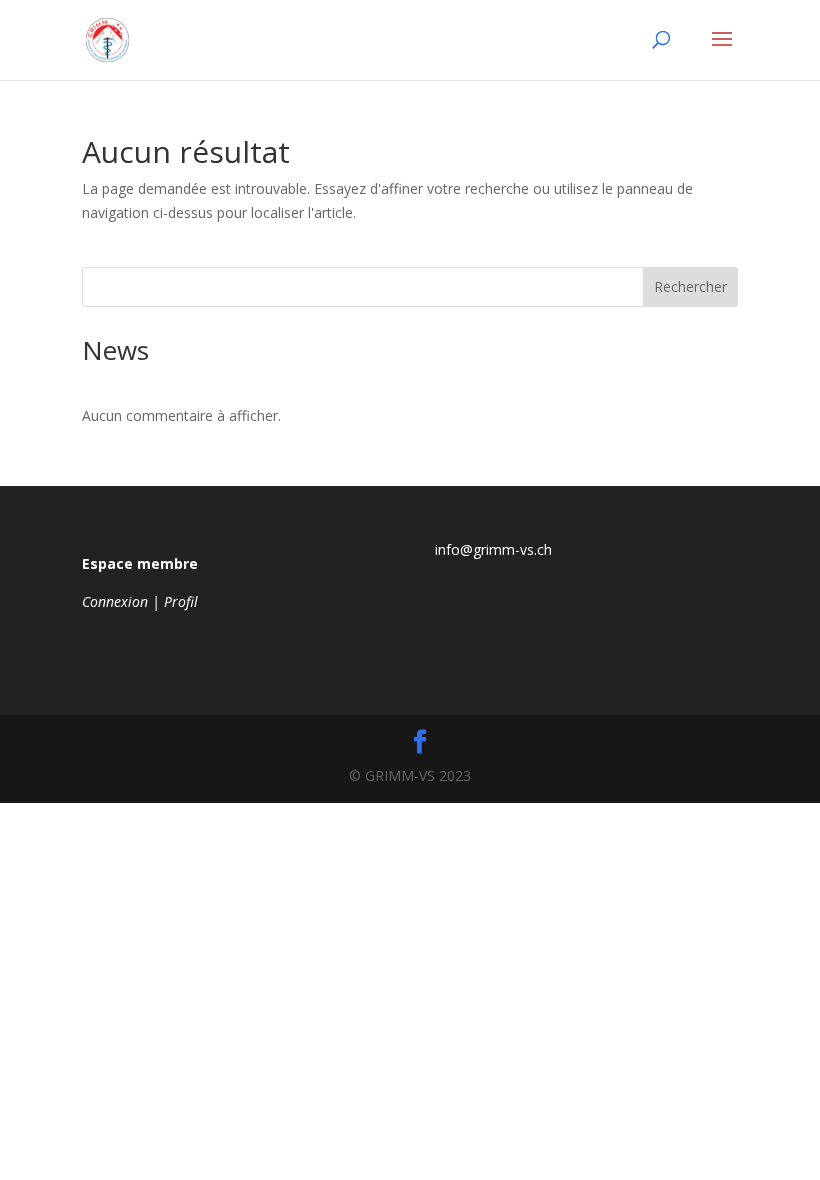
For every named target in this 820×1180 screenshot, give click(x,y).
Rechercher (690, 286)
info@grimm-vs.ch (493, 549)
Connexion (115, 601)
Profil (181, 601)
